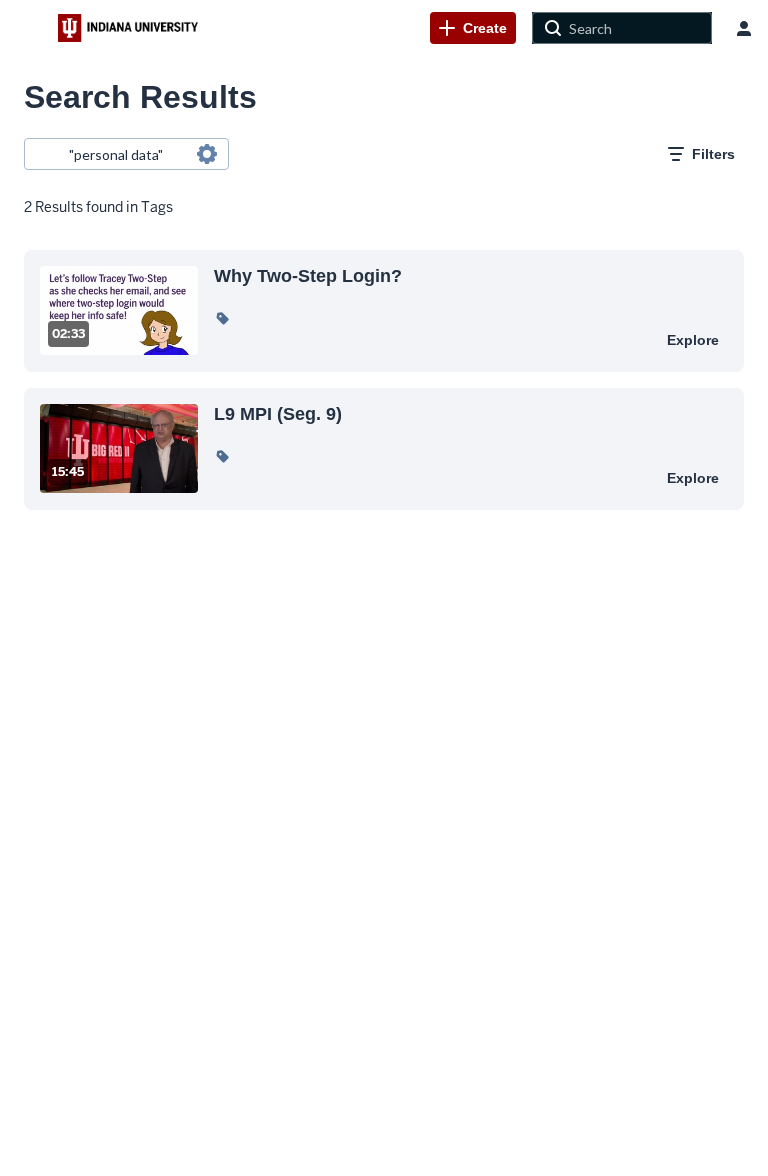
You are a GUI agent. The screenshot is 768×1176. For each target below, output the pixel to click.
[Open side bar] (29, 28)
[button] (222, 318)
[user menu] (744, 28)
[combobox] (125, 154)
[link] (473, 28)
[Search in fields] (207, 154)
